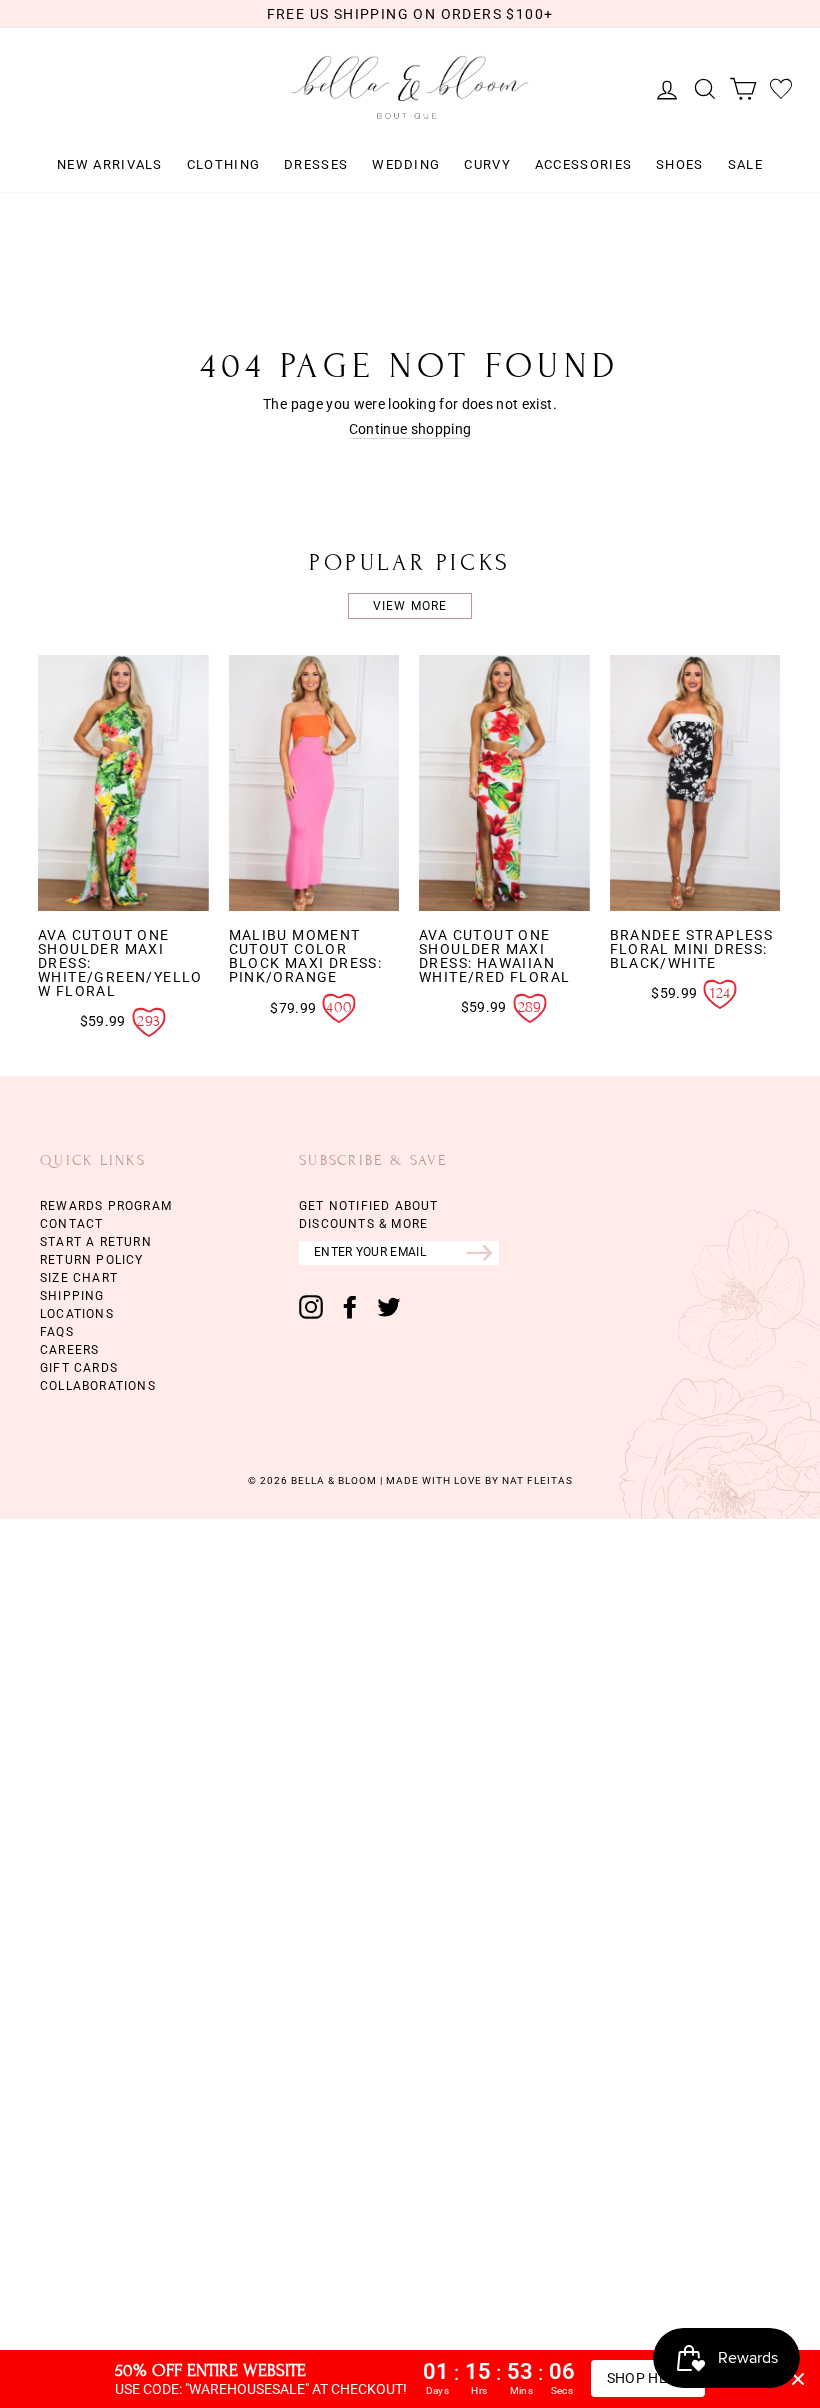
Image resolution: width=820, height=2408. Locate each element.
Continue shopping (410, 429)
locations (77, 1314)
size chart (79, 1278)
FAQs (57, 1332)
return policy (92, 1260)
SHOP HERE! (648, 2378)
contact (71, 1224)
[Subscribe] (483, 1253)
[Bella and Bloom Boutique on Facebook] (350, 1307)
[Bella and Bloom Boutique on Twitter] (389, 1307)
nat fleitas (536, 1480)
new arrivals (110, 165)
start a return (96, 1242)
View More (410, 606)
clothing (223, 165)
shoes (680, 165)
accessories (583, 165)
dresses (316, 165)
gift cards (79, 1368)
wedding (406, 165)
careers (69, 1350)
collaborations (98, 1386)
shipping (72, 1296)
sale (745, 165)
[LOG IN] (662, 88)
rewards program (106, 1206)
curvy (487, 165)
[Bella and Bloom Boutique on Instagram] (311, 1307)
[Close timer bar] (798, 2379)
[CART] (738, 88)
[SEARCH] (700, 88)
